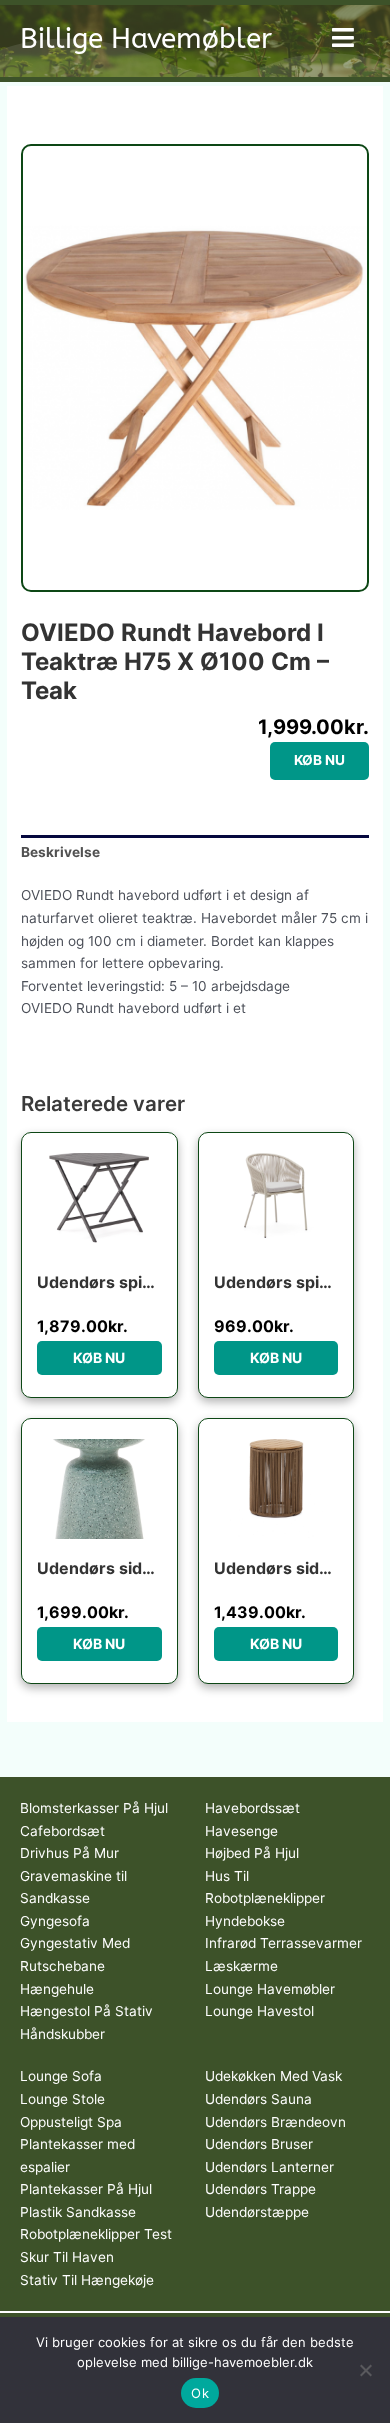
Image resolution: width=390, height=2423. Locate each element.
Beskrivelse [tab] (60, 852)
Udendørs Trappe (260, 2189)
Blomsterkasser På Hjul (94, 1808)
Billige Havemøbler (146, 38)
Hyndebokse (245, 1921)
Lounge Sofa (61, 2076)
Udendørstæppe (257, 2212)
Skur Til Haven (67, 2257)
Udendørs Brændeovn (275, 2122)
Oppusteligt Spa (71, 2122)
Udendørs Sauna (258, 2099)
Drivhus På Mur (69, 1853)
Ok (200, 2393)
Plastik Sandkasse (78, 2212)
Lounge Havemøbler (270, 1989)
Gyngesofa (55, 1921)
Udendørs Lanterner (269, 2167)
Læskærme (241, 1966)
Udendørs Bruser (259, 2144)
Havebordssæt (252, 1808)
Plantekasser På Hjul (86, 2189)
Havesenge (241, 1831)
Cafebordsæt (62, 1831)
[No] (365, 2370)
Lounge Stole (62, 2099)
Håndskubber (62, 2034)
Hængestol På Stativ (86, 2011)
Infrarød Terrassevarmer (283, 1943)
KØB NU (319, 760)
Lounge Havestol (259, 2011)
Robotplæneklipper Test (96, 2234)
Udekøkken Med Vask (273, 2076)
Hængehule (57, 1989)
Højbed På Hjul (252, 1853)
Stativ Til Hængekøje (87, 2280)
